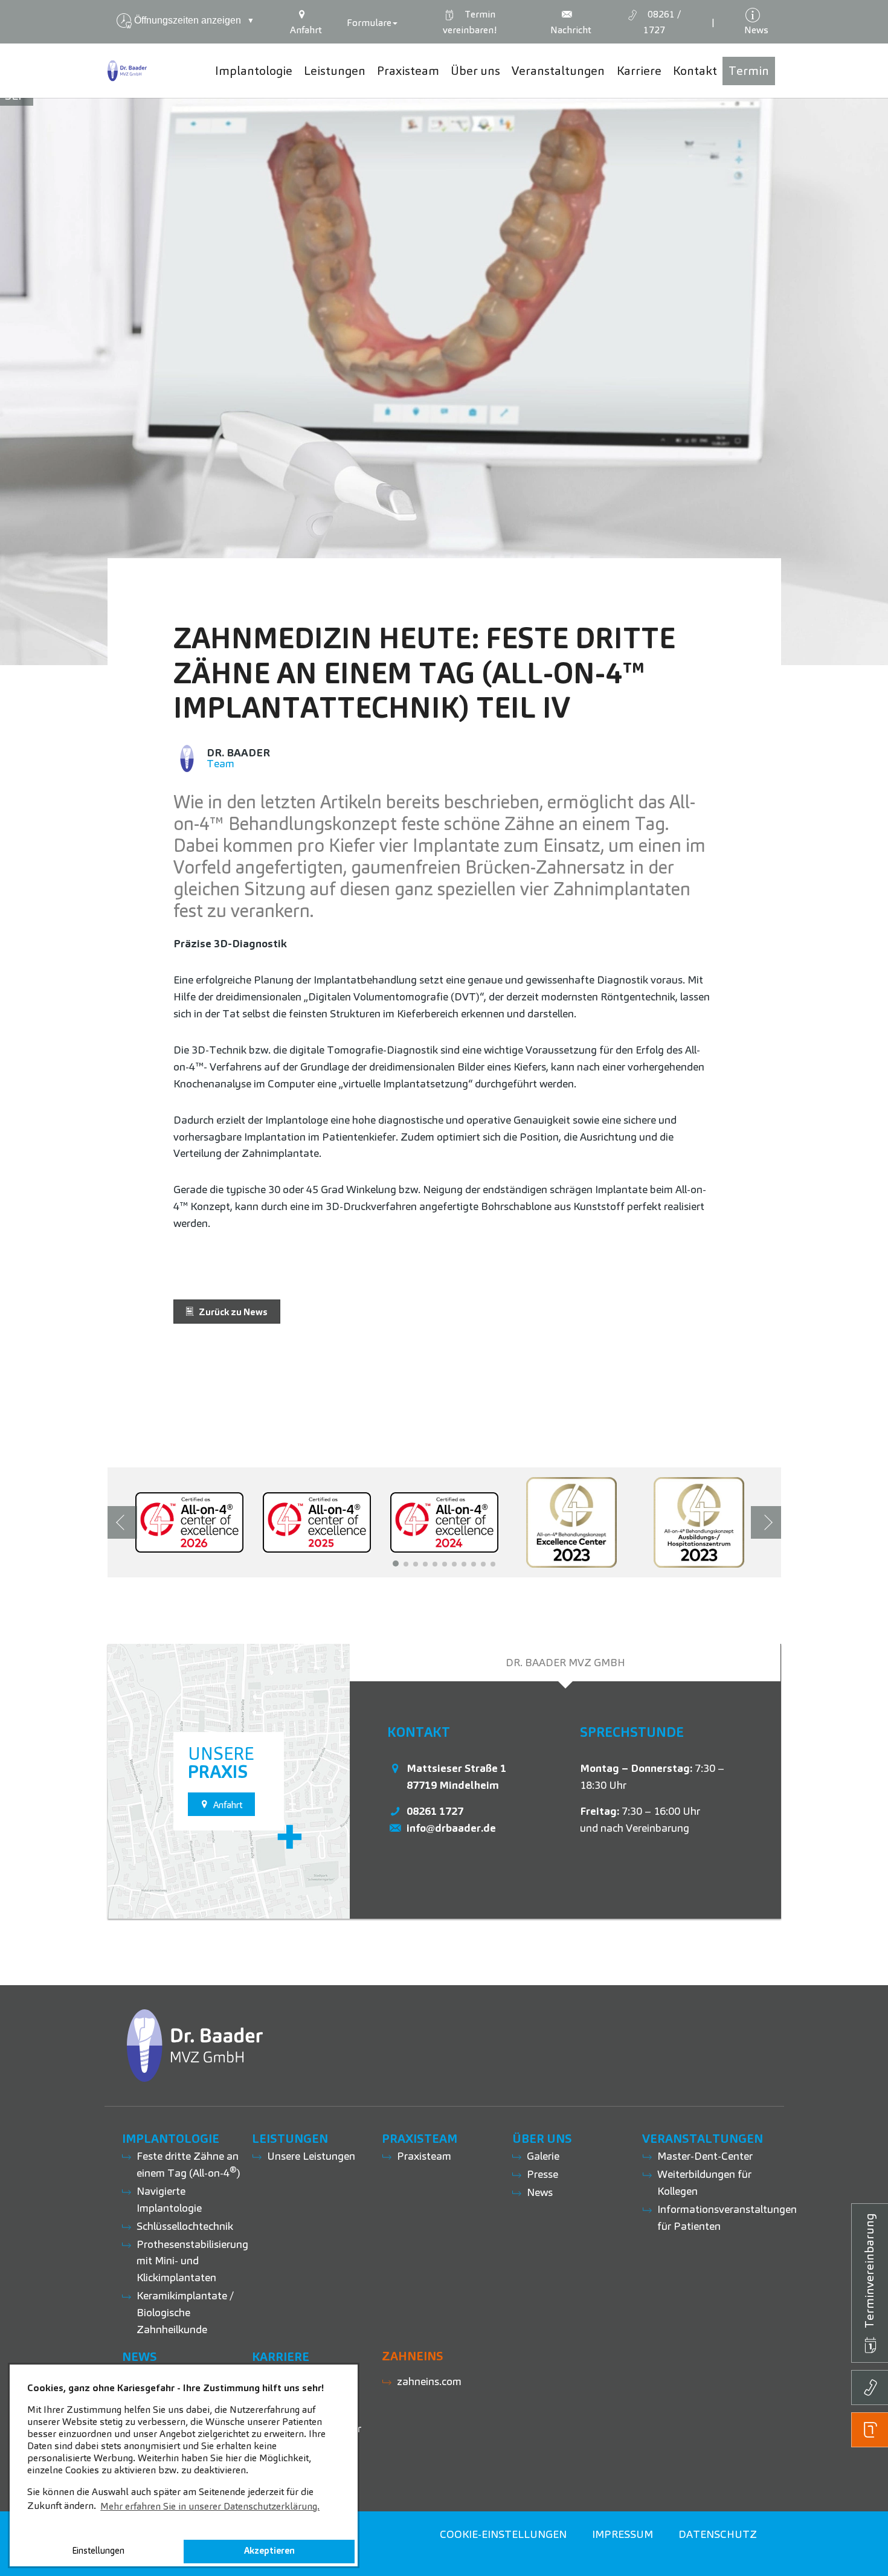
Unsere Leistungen (311, 2156)
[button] (396, 1563)
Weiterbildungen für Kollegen (704, 2182)
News (540, 2192)
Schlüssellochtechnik (185, 2226)
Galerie (543, 2156)
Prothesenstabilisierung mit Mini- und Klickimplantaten (192, 2261)
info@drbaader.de (451, 1828)
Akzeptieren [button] (269, 2551)
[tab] (565, 1663)
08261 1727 (435, 1811)
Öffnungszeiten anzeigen (194, 20)
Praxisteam (424, 2156)
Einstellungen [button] (98, 2551)
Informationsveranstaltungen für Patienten (727, 2217)
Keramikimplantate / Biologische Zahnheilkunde (185, 2312)
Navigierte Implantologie (169, 2199)
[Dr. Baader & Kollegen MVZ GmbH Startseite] (127, 71)
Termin (470, 22)
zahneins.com (429, 2381)
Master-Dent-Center (705, 2156)
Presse (542, 2174)
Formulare (369, 23)
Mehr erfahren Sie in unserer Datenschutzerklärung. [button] (210, 2506)
